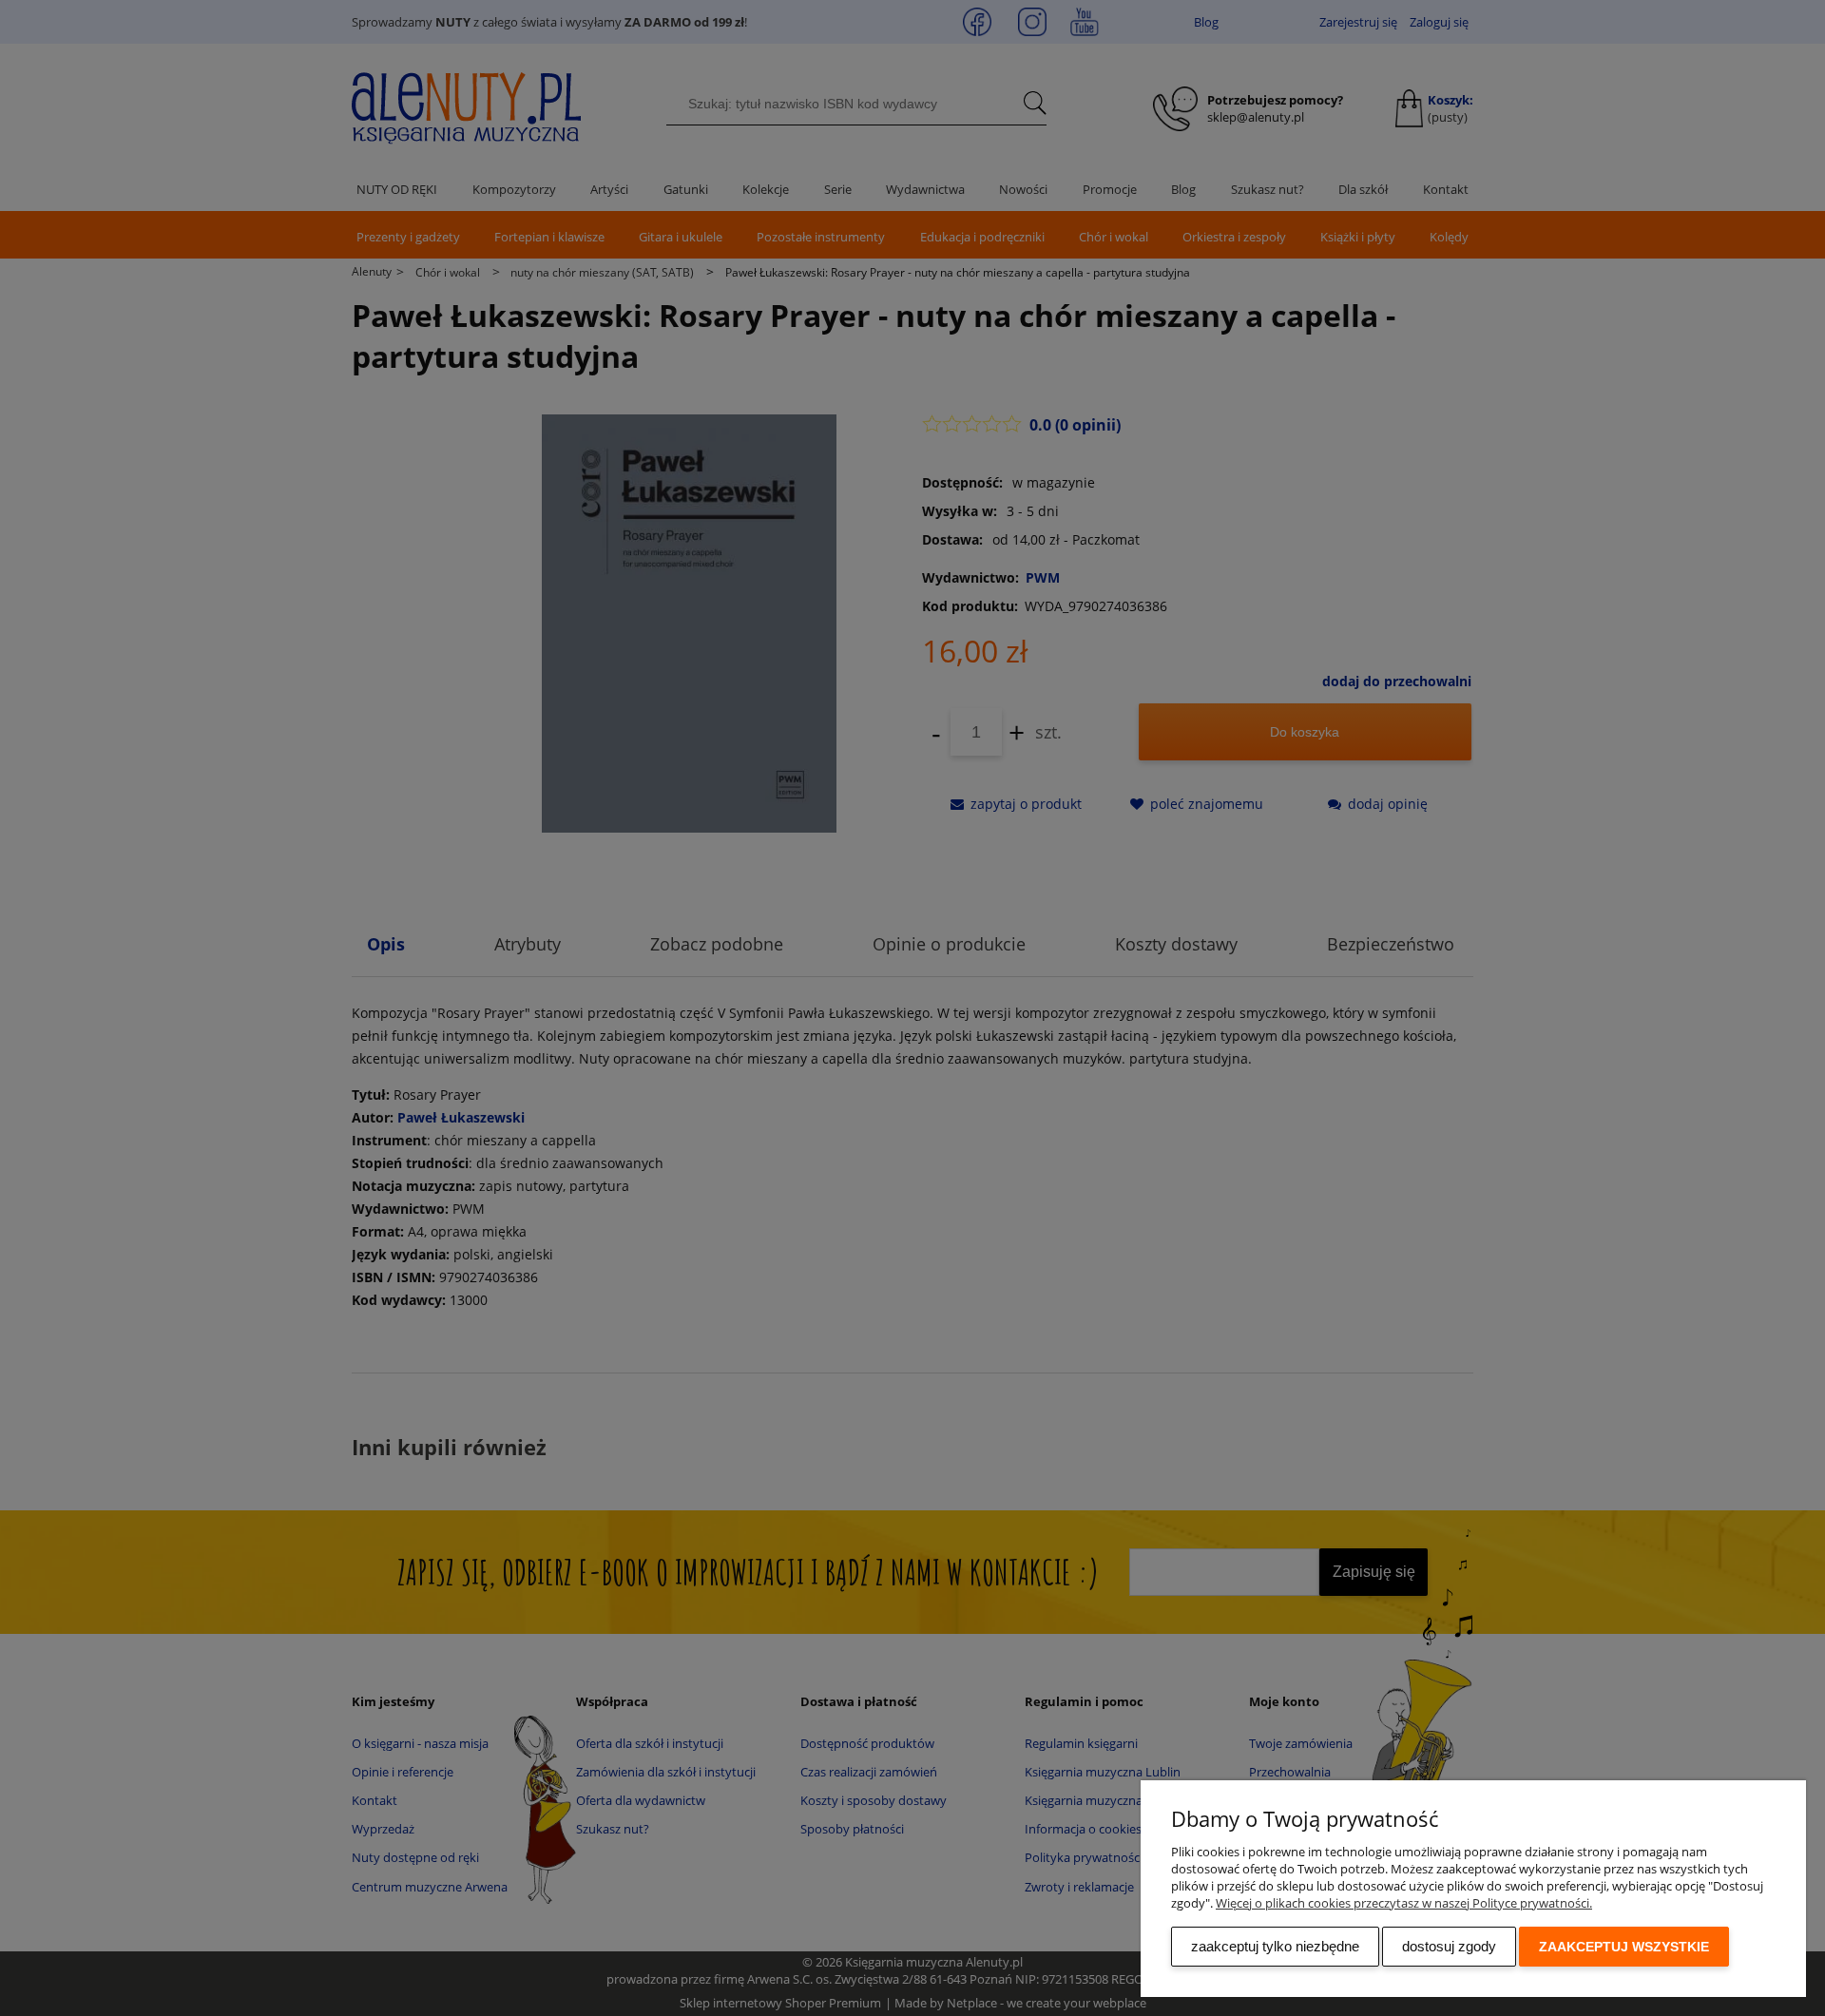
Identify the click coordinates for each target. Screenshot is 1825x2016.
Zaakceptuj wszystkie (1624, 1947)
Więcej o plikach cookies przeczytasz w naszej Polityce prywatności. (1404, 1903)
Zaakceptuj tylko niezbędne (1275, 1946)
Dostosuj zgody (1449, 1946)
